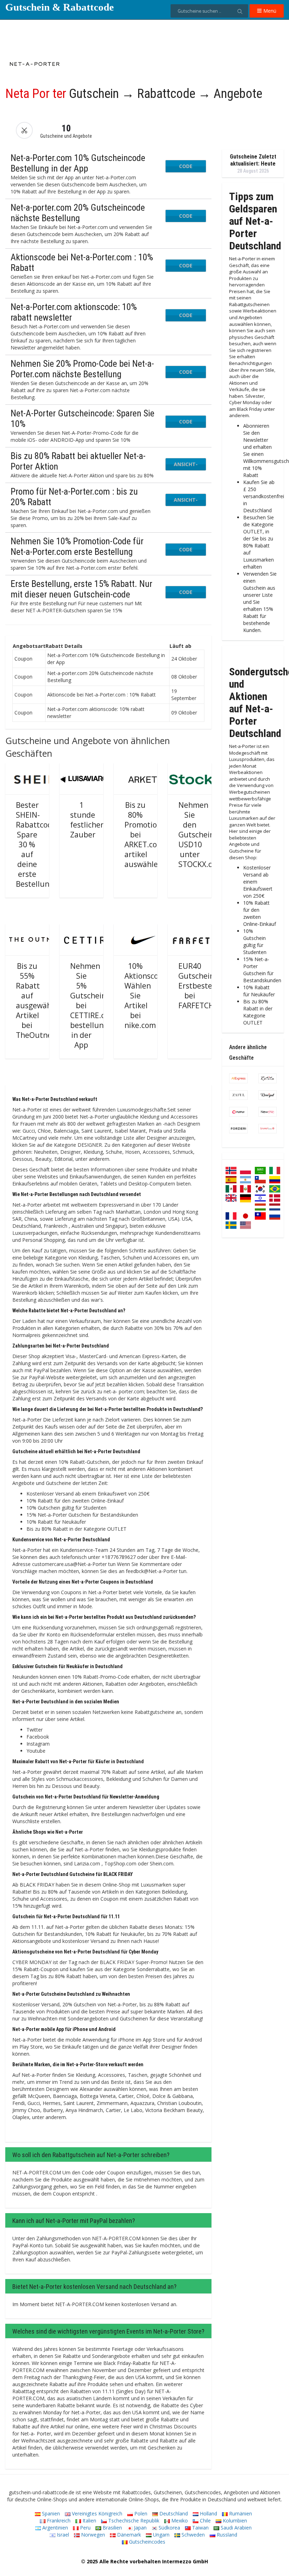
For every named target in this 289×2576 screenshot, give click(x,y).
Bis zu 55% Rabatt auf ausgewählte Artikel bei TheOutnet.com (44, 1001)
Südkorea (169, 2528)
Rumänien (240, 2513)
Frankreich (58, 2521)
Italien (89, 2521)
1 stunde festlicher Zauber (87, 820)
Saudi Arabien (235, 2528)
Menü (269, 11)
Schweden (192, 2535)
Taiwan (200, 2528)
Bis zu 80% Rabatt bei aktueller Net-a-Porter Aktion (78, 461)
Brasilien (112, 2528)
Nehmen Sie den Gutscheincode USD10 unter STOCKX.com (205, 835)
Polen (140, 2513)
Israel (62, 2535)
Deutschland (173, 2513)
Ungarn (161, 2535)
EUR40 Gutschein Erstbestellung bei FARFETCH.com (204, 986)
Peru (85, 2528)
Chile (205, 2521)
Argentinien (54, 2528)
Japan (140, 2528)
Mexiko (179, 2521)
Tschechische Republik (133, 2521)
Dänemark (128, 2535)
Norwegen (92, 2535)
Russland (226, 2535)
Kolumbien (234, 2521)
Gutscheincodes (146, 2542)
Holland (208, 2513)
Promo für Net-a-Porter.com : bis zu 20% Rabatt (74, 497)
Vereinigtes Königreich (96, 2513)
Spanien (50, 2513)
